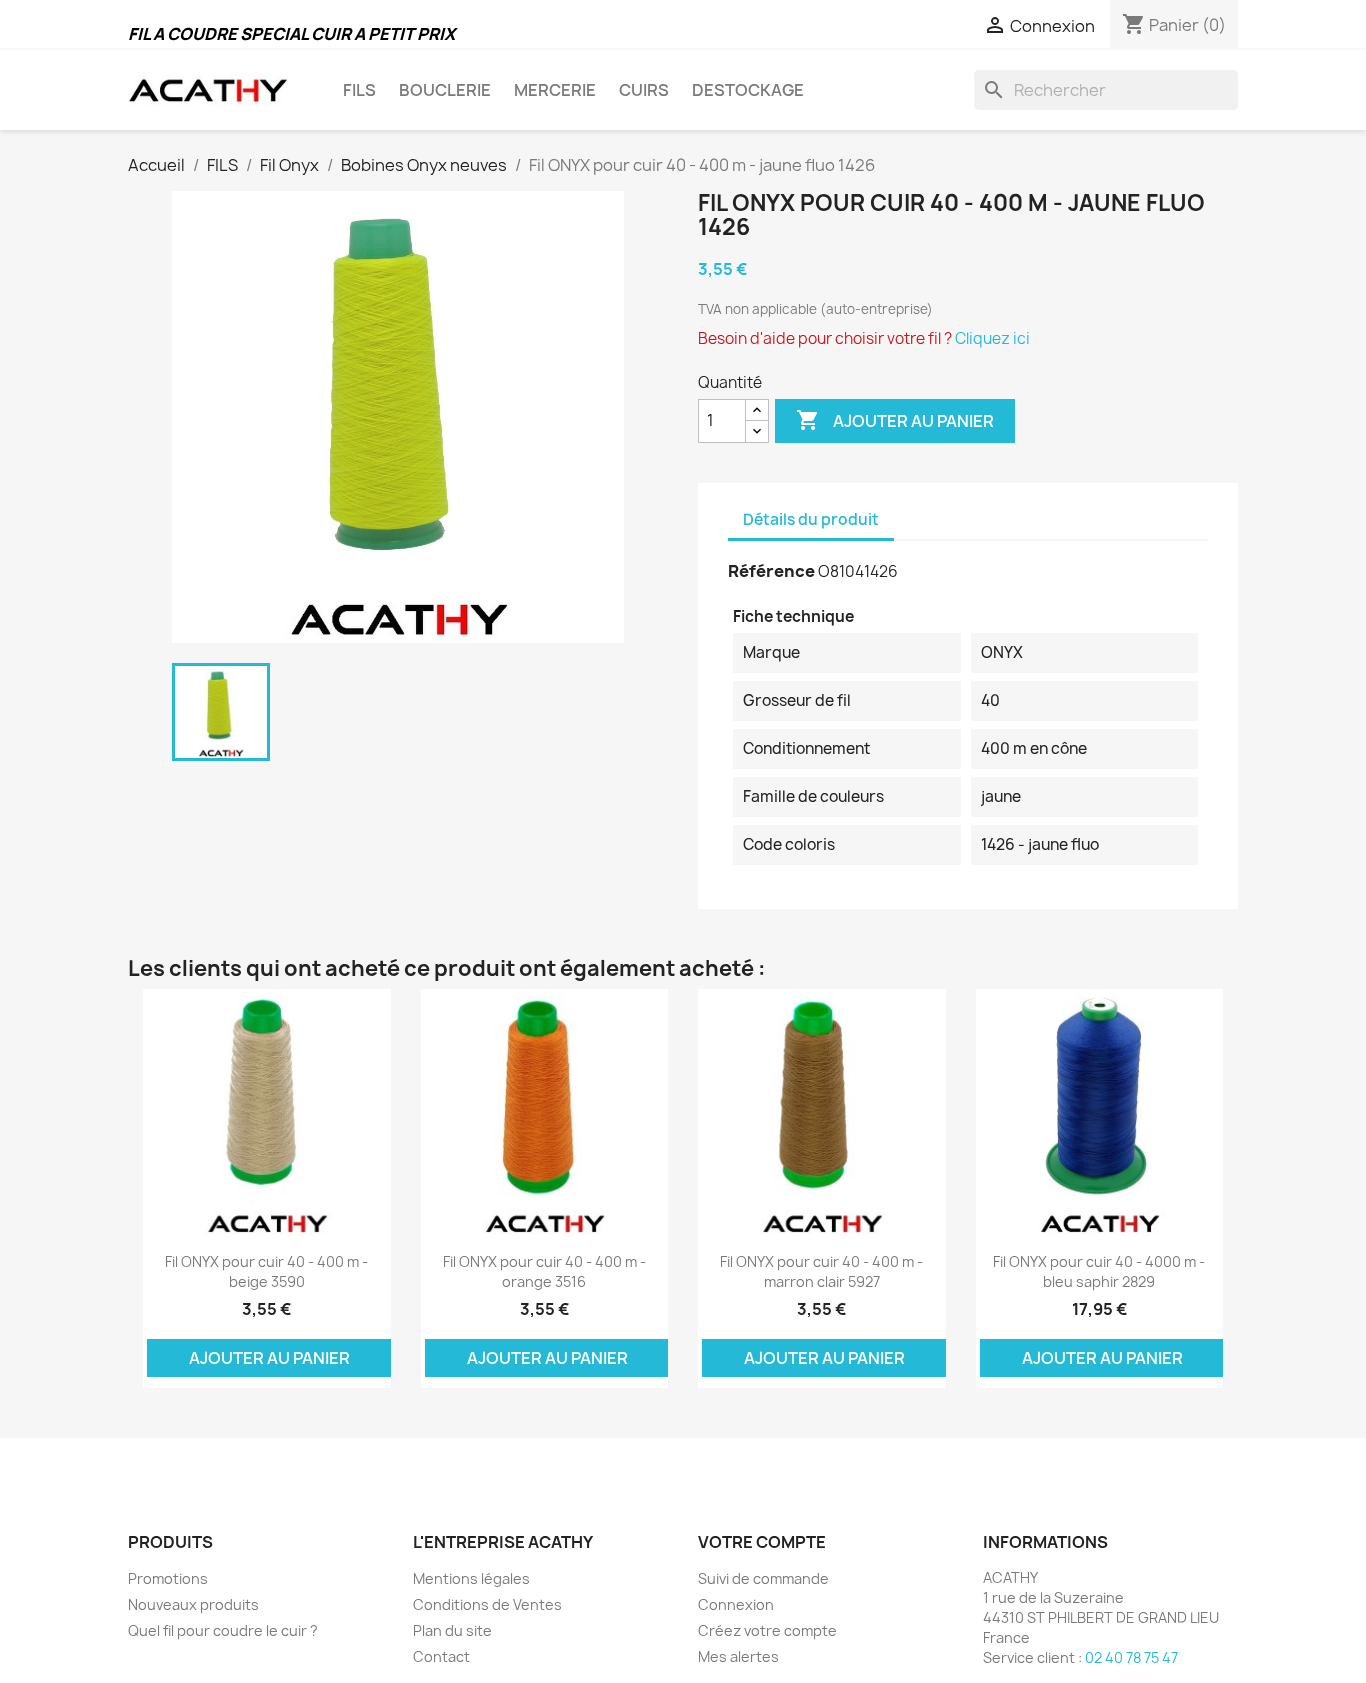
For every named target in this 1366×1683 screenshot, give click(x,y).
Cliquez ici (992, 338)
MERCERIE (555, 90)
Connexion (736, 1604)
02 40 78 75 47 (1131, 1657)
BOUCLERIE (445, 90)
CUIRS (644, 90)
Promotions (168, 1578)
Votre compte (762, 1542)
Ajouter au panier (895, 420)
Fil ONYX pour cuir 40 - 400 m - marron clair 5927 (821, 1271)
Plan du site (452, 1630)
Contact (441, 1656)
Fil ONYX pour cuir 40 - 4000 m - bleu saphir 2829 (1099, 1271)
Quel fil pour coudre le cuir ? (223, 1630)
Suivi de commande (763, 1578)
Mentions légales (471, 1578)
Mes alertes (738, 1656)
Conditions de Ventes (487, 1604)
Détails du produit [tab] (811, 519)
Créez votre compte (767, 1630)
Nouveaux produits (193, 1604)
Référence (771, 571)
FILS (359, 90)
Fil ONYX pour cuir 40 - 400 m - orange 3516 (544, 1271)
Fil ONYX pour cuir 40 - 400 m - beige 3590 (266, 1271)
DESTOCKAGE (748, 90)
